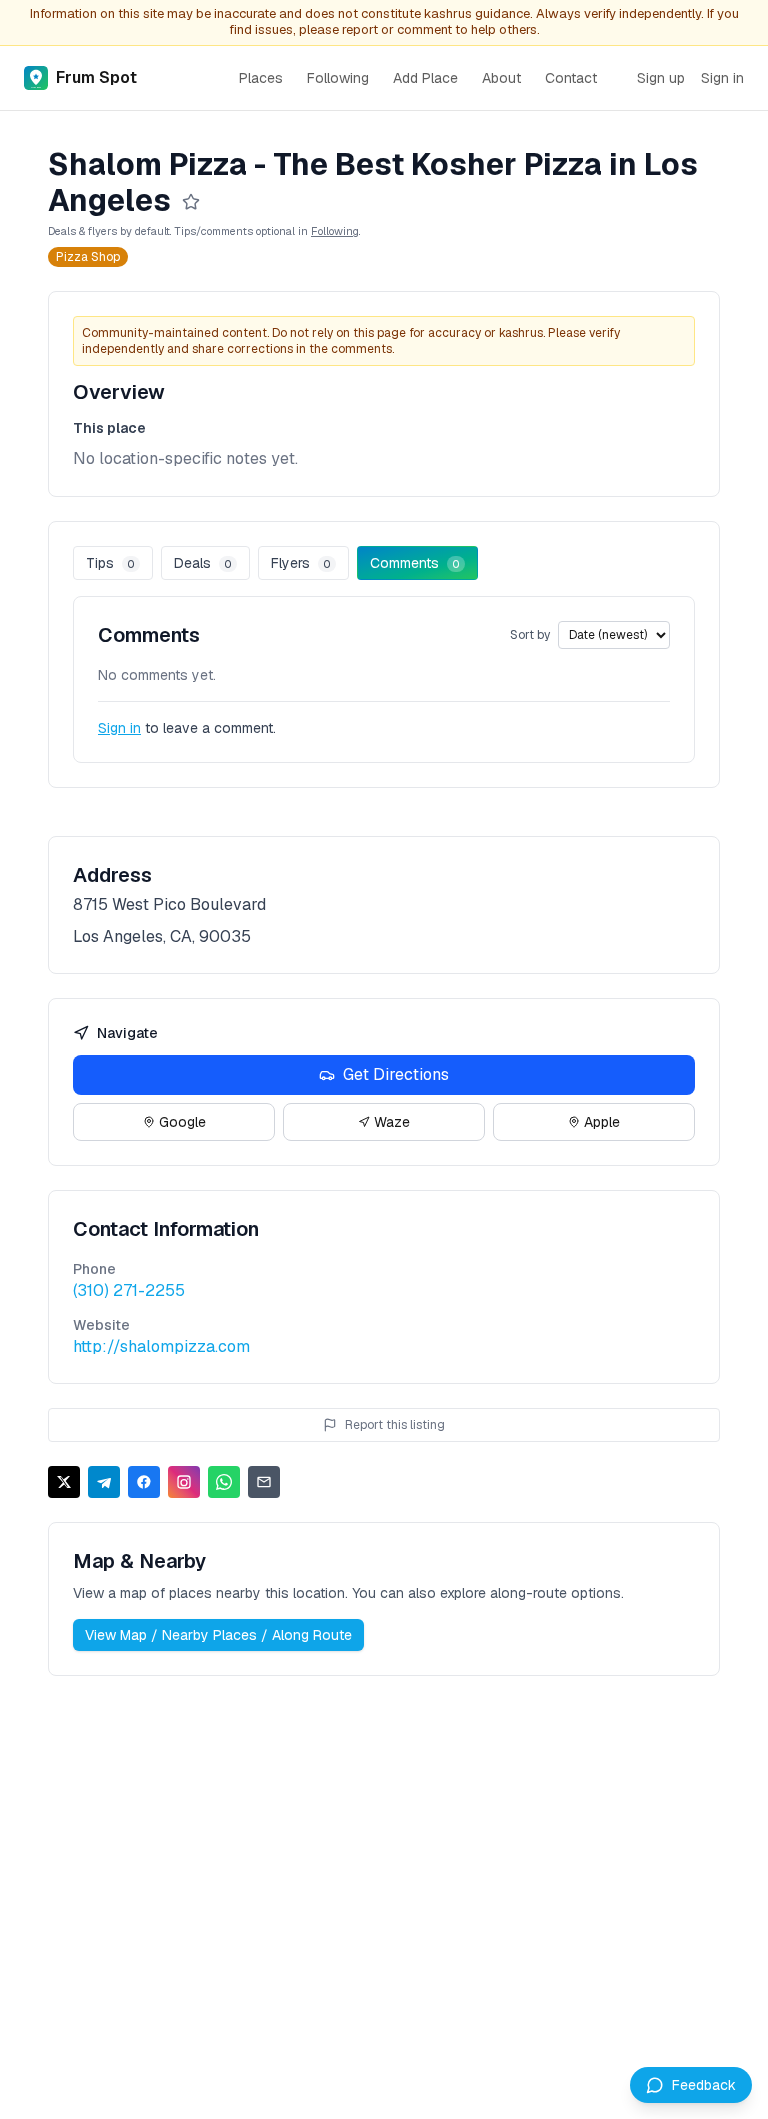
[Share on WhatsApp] (224, 1482)
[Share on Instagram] (184, 1482)
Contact (571, 78)
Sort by (530, 635)
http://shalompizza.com (161, 1346)
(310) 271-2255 (129, 1290)
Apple (602, 1122)
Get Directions (396, 1074)
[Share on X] (64, 1482)
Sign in (722, 78)
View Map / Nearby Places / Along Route (218, 1635)
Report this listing (395, 1425)
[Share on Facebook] (144, 1482)
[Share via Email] (264, 1482)
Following (338, 78)
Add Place (425, 78)
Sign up (661, 78)
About (501, 78)
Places (261, 78)
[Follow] (191, 202)
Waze (392, 1122)
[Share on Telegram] (104, 1482)
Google (182, 1122)
